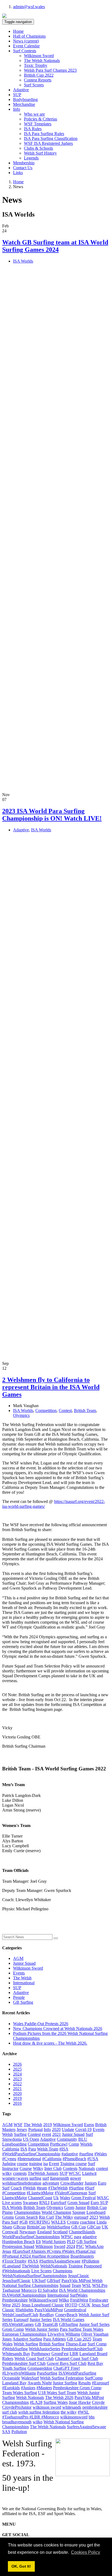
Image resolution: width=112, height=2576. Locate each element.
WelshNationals (54, 2266)
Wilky (38, 2168)
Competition (46, 1410)
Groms (8, 2217)
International (24, 1983)
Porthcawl (59, 2144)
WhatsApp (94, 2246)
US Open (31, 2139)
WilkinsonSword (43, 2300)
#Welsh (29, 2188)
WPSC (67, 2237)
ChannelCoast (40, 2198)
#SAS (33, 2261)
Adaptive (21, 90)
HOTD (71, 2305)
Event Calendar (26, 46)
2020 (17, 2093)
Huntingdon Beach (18, 2242)
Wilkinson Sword (39, 56)
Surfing (20, 2134)
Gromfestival (75, 2310)
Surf (92, 2193)
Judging (9, 2164)
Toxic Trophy (36, 65)
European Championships (24, 2334)
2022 (17, 2084)
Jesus (7, 2251)
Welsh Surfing (26, 2344)
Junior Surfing (65, 2383)
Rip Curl (46, 2217)
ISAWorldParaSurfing (77, 2373)
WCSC (75, 2173)
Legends (31, 158)
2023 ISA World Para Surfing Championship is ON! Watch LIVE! (52, 815)
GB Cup (79, 2227)
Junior (81, 2207)
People (19, 1997)
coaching (88, 2222)
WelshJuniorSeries (45, 2349)
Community (67, 2139)
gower (76, 2178)
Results (85, 2383)
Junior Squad (24, 1963)
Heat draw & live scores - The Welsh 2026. (50, 2043)
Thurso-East (76, 2344)
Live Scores (41, 2271)
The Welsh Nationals (42, 61)
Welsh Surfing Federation (62, 2378)
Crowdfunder (72, 2183)
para (78, 2237)
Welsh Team (48, 2149)
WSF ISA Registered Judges (48, 143)
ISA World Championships (82, 2290)
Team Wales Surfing (20, 2393)
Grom (69, 2207)
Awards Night (40, 2383)
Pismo (7, 2212)
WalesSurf (30, 2378)
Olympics (21, 1415)
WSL (87, 2285)
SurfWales (79, 2295)
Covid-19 (83, 2129)
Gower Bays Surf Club (67, 2363)
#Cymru (9, 2159)
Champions (63, 2271)
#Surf (90, 2188)
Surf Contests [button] (25, 51)
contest (102, 2168)
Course (26, 2168)
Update (68, 2129)
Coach (16, 2188)
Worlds (86, 2144)
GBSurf (54, 2281)
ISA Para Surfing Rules (44, 134)
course (22, 2164)
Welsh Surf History (40, 153)
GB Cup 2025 (79, 2339)
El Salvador (48, 2290)
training (36, 2164)
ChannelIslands (82, 2232)
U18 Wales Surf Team (57, 2393)
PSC (80, 2246)
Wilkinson (44, 2246)
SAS (6, 2432)
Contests (70, 2168)
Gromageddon (40, 2368)
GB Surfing (23, 2002)
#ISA (64, 2149)
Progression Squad (18, 2246)
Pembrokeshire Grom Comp (77, 2388)
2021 (17, 2089)
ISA (24, 2149)
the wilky (69, 2412)
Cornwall (10, 2232)
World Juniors (54, 2242)
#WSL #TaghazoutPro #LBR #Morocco (46, 2415)
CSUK (85, 2305)
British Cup (97, 2207)
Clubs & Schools (38, 148)
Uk (56, 2198)
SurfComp (94, 2378)
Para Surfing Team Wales (82, 2329)
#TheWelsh (58, 2188)
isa (46, 2164)
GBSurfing (69, 2324)
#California (52, 2159)
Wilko (64, 2300)
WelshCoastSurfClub (20, 2315)
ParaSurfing (47, 2373)
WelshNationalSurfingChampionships (35, 2276)
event (46, 2134)
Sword (60, 2246)
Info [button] (17, 109)
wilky (7, 2173)
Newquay (28, 2232)
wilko (38, 2422)
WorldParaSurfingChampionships (31, 2237)
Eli (38, 2242)
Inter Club (53, 2168)
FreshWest (79, 2300)
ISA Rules (33, 129)
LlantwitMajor (15, 2198)
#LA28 (36, 2402)
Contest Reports (38, 80)
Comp (74, 2144)
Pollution (19, 2432)
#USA (93, 2159)
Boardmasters (82, 2256)
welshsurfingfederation (22, 2183)
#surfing (86, 2154)
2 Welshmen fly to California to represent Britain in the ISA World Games (51, 1387)
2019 (17, 2098)
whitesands (72, 2407)
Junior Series (41, 2320)
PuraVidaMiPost (49, 2310)
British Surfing (52, 2344)
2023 (17, 2079)
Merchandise (24, 104)
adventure (51, 2183)
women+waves (15, 2178)
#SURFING (39, 2222)
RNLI (44, 2203)
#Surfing (76, 2188)
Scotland (60, 2232)
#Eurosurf (100, 2383)
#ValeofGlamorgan (71, 2193)
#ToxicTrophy (14, 2261)
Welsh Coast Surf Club (34, 2358)
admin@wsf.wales (29, 7)
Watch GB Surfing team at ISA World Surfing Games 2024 (55, 246)
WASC (103, 2198)
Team (76, 2285)
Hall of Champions (29, 36)
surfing (35, 2178)
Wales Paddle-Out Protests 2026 (41, 2024)
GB (38, 2324)
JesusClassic (79, 2276)
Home (18, 31)
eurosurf (81, 2217)
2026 (17, 2064)
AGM (18, 1958)
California (11, 2149)
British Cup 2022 (39, 75)
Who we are (34, 114)
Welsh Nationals (30, 2397)
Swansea (30, 2203)
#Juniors (28, 2388)
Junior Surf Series (94, 2324)
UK (105, 2227)
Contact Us (23, 168)
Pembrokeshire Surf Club (24, 2363)
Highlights (24, 2310)
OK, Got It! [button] (21, 2566)
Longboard (96, 2212)
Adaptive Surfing (27, 2339)
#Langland (11, 2266)
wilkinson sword (47, 2407)
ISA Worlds (23, 261)
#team (42, 2188)
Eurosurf (21, 2320)
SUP (17, 95)
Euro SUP (99, 2203)
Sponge (79, 2212)
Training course (73, 2164)
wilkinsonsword (74, 2417)
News (26, 41)
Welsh (7, 2134)
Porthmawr (41, 2354)
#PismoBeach (74, 2159)
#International (29, 2159)
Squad (65, 2285)
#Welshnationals (16, 2271)
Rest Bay (95, 2363)
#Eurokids (11, 2388)
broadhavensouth (17, 2422)
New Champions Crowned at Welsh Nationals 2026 (58, 2029)
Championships (27, 2212)
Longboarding (14, 2144)
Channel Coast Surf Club (77, 2358)
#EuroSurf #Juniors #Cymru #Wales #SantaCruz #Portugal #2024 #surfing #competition (49, 2254)
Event (54, 2164)
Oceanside (11, 2378)
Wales (65, 2198)
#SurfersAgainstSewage (60, 2261)
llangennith (60, 2178)
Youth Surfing (14, 2368)
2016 (17, 2103)
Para (32, 2149)
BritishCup (36, 2227)
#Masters (44, 2388)
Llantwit (89, 2173)
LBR (74, 2354)
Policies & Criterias (41, 119)
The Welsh (22, 1978)
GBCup (94, 2227)
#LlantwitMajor (40, 2193)
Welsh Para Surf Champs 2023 (50, 70)
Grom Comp (13, 2329)
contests (20, 2173)
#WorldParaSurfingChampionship (31, 2154)
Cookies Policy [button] (85, 2552)
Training (75, 2266)
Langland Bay (14, 2383)
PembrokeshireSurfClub (82, 2349)
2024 (17, 2074)
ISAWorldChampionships (24, 2295)
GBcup (20, 2227)
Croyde (98, 2402)
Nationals (87, 2168)
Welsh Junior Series (42, 2329)
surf (46, 2178)
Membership (24, 163)
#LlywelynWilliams (19, 2373)
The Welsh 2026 (59, 2397)
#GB (24, 2222)
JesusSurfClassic (16, 2281)
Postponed (93, 2266)
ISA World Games (69, 2320)
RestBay (47, 2315)
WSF (18, 2125)
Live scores (12, 2203)
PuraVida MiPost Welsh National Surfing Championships (52, 2283)
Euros (89, 2125)
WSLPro (100, 2285)
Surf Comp (97, 2344)
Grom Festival (83, 2198)
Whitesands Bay (16, 2354)
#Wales (101, 2154)
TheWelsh (30, 2266)
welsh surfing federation (39, 2412)
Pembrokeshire (15, 2300)
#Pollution (90, 2261)
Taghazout (11, 2290)
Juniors (91, 2183)
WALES (58, 2222)
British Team (85, 1410)
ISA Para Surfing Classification (51, 138)
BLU (83, 2139)
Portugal (35, 2129)
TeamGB (50, 2324)
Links (18, 173)
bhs (92, 2417)
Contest (65, 1410)
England (44, 2232)
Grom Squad (78, 2203)
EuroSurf (58, 2203)
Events (19, 1973)
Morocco (29, 2290)
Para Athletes (55, 2339)
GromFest (60, 2354)
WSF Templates (38, 124)
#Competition (14, 2193)
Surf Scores (34, 85)
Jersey (22, 2129)
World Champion (56, 2212)
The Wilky (64, 2217)
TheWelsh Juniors (43, 2173)
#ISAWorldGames (18, 2324)
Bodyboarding (25, 99)
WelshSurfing (58, 2227)
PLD (71, 2242)
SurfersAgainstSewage (86, 2427)
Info (47, 2129)
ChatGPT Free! (67, 2368)
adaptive (90, 2237)
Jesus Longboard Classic (43, 2305)
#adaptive (70, 2154)
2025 (17, 2069)
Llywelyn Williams (64, 2334)
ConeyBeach (66, 2315)
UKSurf (39, 2281)
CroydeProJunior (17, 2407)
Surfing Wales (56, 2402)
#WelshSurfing (15, 2349)
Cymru (73, 2222)
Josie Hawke (80, 2402)
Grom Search (26, 2217)
